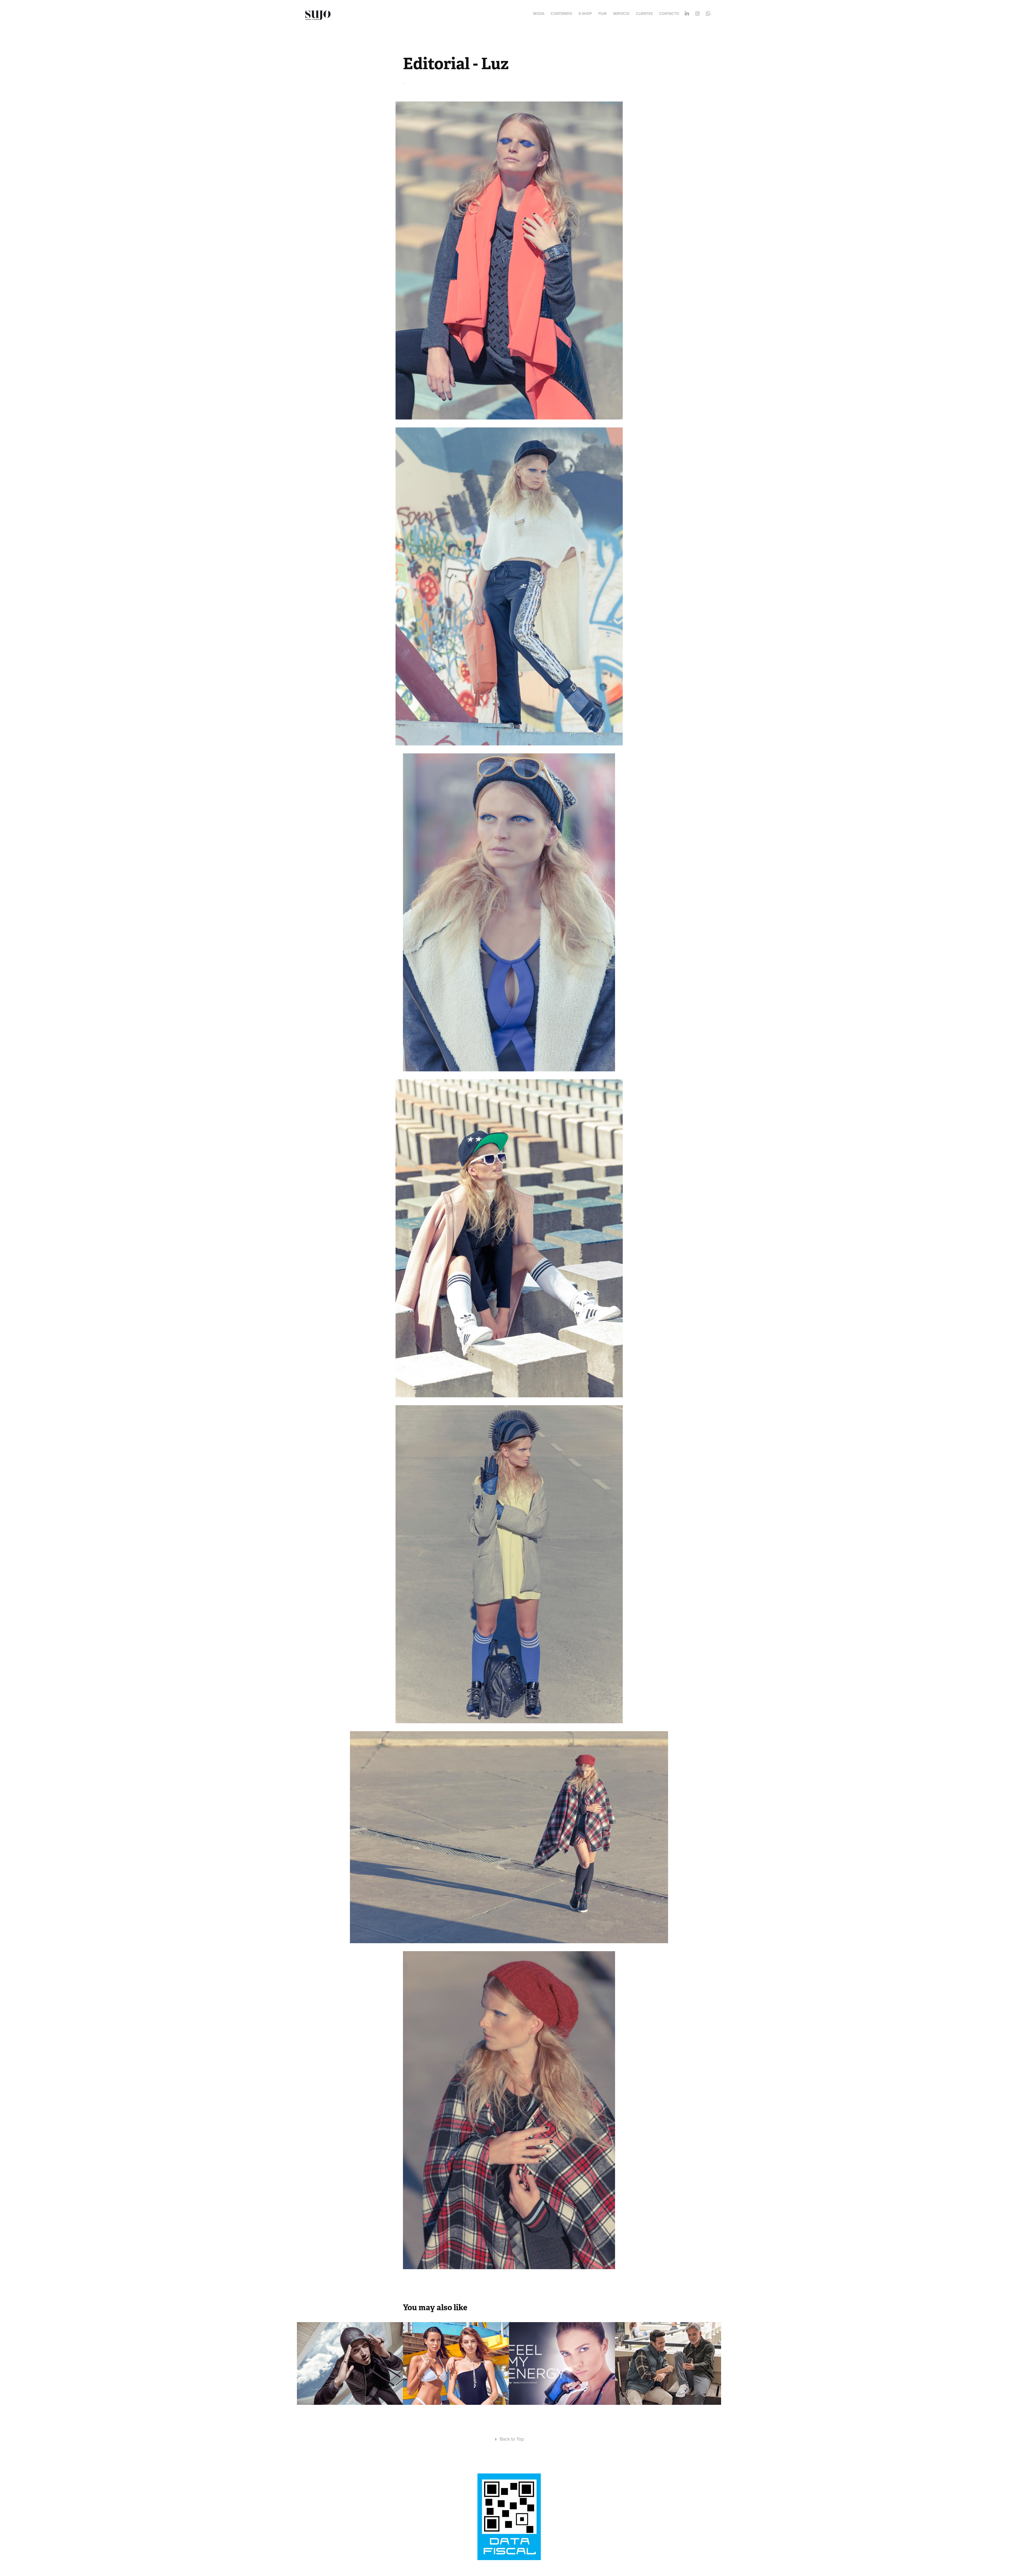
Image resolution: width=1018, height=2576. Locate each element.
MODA (539, 14)
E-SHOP (585, 14)
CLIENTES (644, 14)
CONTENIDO (561, 14)
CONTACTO (669, 14)
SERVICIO (621, 14)
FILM (602, 14)
